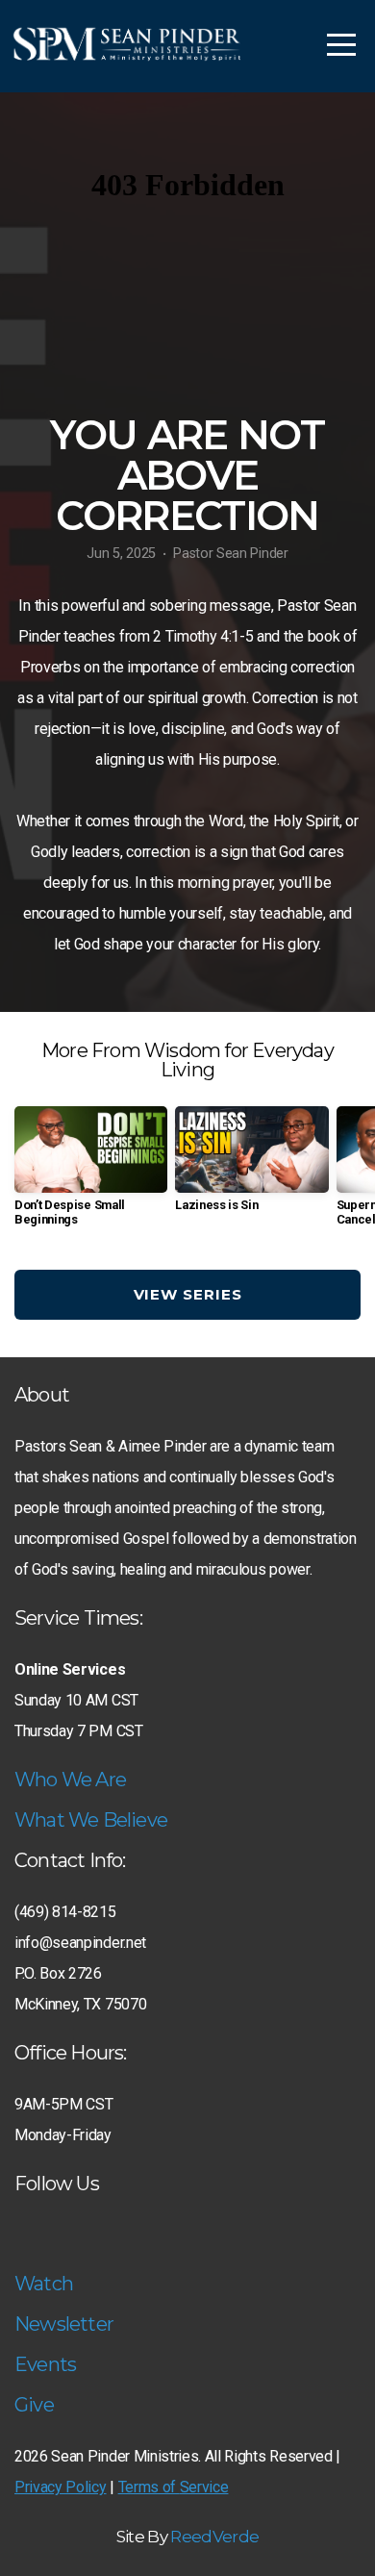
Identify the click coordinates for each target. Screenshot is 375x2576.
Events (45, 2364)
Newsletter (64, 2324)
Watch (44, 2284)
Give (34, 2405)
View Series (188, 1294)
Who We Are (70, 1780)
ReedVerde (214, 2537)
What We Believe (91, 1820)
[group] (91, 1174)
